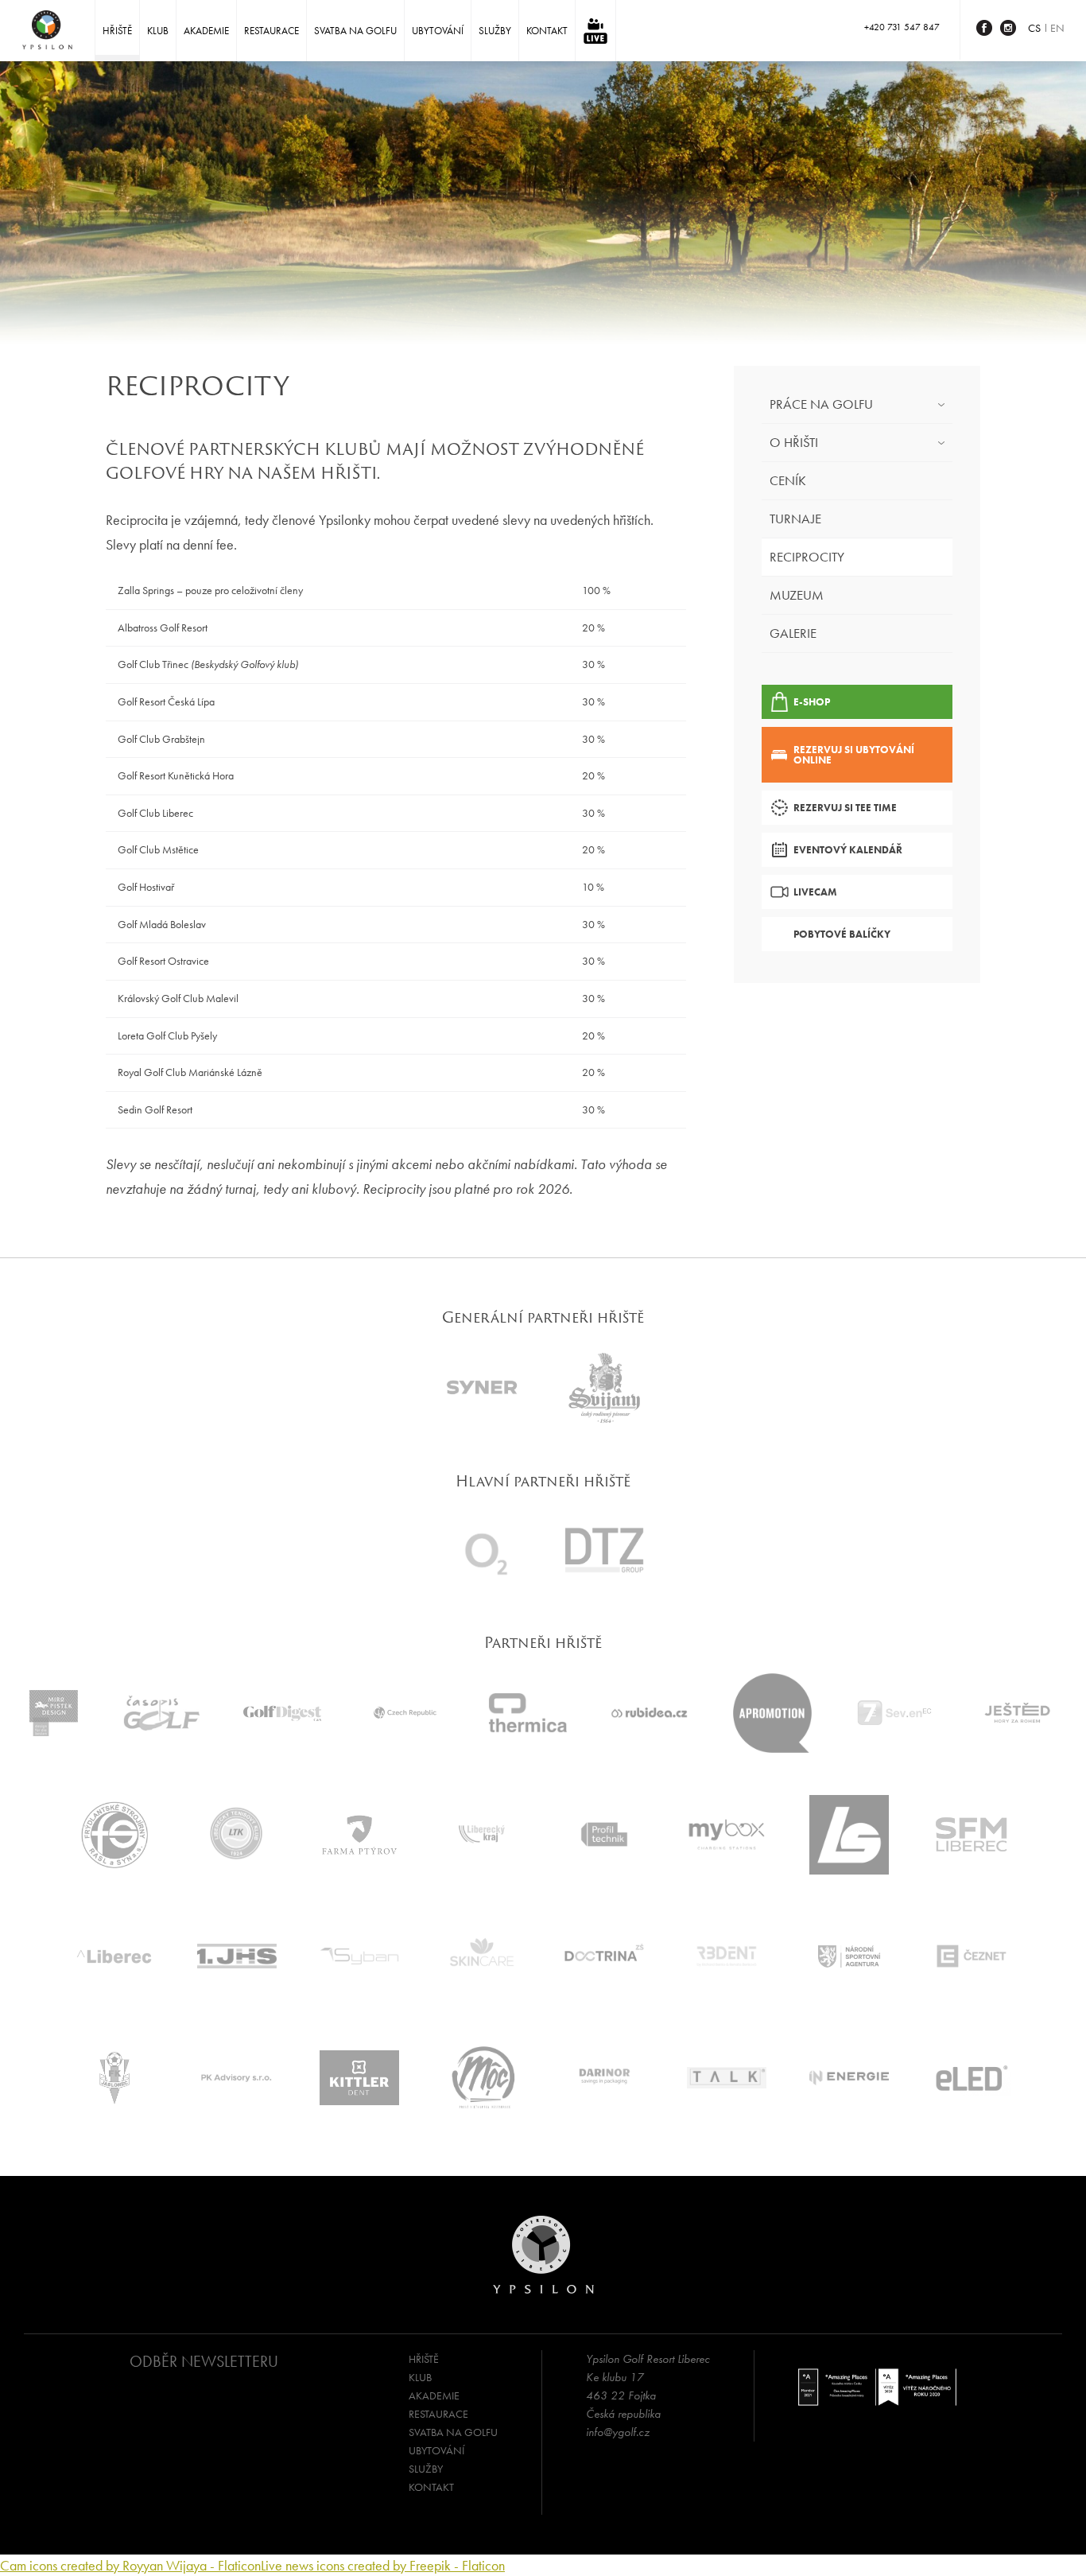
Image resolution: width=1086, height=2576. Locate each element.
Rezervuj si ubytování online (854, 755)
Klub (158, 31)
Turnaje (795, 519)
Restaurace (271, 31)
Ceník (788, 480)
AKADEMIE (206, 31)
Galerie (793, 633)
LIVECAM (815, 892)
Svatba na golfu (355, 31)
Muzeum (797, 595)
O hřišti (794, 442)
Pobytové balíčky (842, 934)
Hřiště (117, 31)
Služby (495, 31)
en (1057, 28)
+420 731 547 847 (902, 27)
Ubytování (438, 31)
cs (1034, 28)
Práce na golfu (821, 404)
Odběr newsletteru (204, 2361)
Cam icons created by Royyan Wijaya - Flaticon (130, 2565)
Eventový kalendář (848, 850)
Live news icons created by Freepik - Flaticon (383, 2565)
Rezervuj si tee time (845, 808)
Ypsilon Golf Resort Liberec (47, 30)
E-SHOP (812, 702)
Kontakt (547, 31)
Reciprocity (807, 557)
